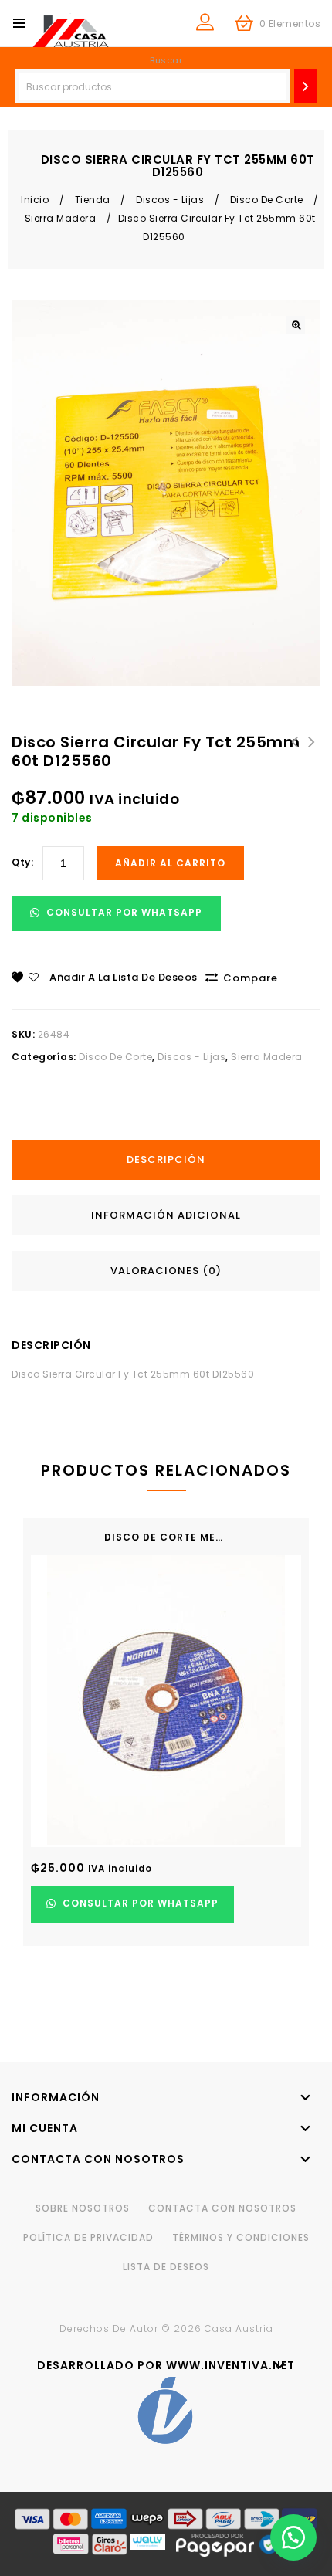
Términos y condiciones (241, 2237)
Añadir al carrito (170, 863)
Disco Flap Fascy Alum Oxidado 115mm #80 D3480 (312, 761)
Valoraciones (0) (166, 1271)
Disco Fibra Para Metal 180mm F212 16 (295, 751)
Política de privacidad (88, 2237)
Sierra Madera (61, 218)
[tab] (172, 1160)
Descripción (166, 1159)
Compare (251, 978)
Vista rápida (284, 1800)
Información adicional (166, 1215)
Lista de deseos (166, 2267)
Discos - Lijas (170, 200)
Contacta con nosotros (222, 2208)
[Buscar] (306, 86)
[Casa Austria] (70, 31)
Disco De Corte (267, 200)
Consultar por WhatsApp (123, 912)
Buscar (166, 60)
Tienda (93, 200)
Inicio (35, 200)
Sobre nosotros (83, 2208)
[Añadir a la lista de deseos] (284, 1768)
